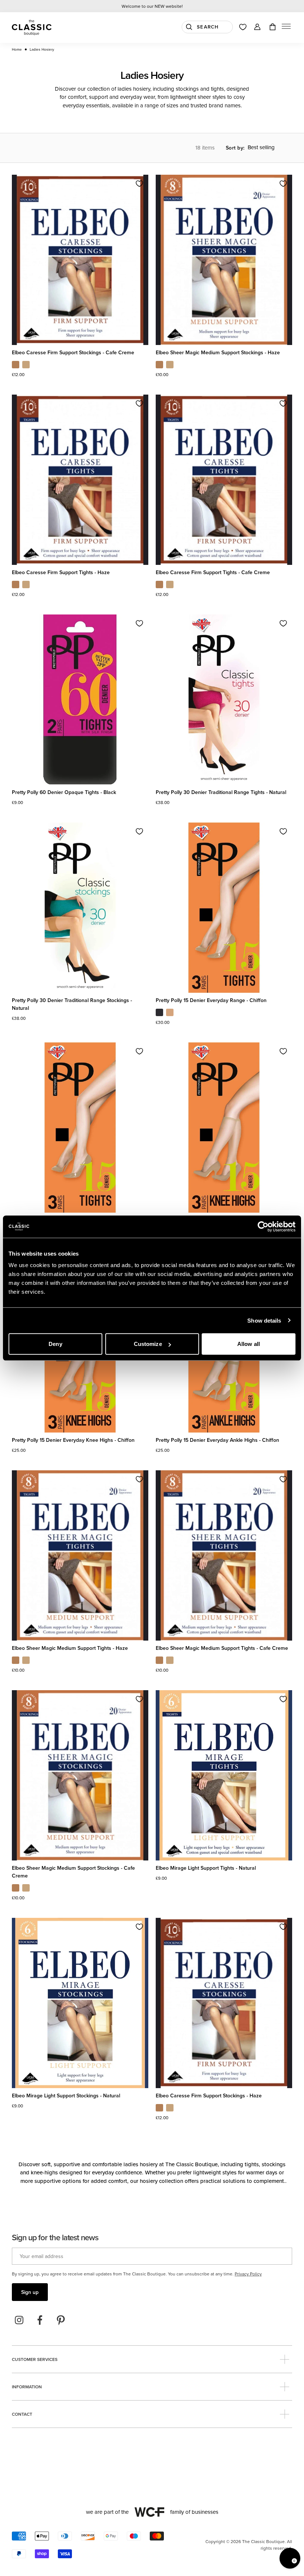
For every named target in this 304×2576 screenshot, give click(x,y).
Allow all (249, 1344)
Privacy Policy (248, 2274)
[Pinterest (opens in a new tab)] (61, 2320)
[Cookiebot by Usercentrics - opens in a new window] (263, 1226)
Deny (55, 1344)
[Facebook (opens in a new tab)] (40, 2320)
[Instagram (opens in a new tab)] (19, 2320)
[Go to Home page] (32, 28)
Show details (264, 1320)
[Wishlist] (243, 27)
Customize (148, 1344)
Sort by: (235, 148)
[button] (286, 28)
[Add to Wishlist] (139, 184)
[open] (285, 2359)
